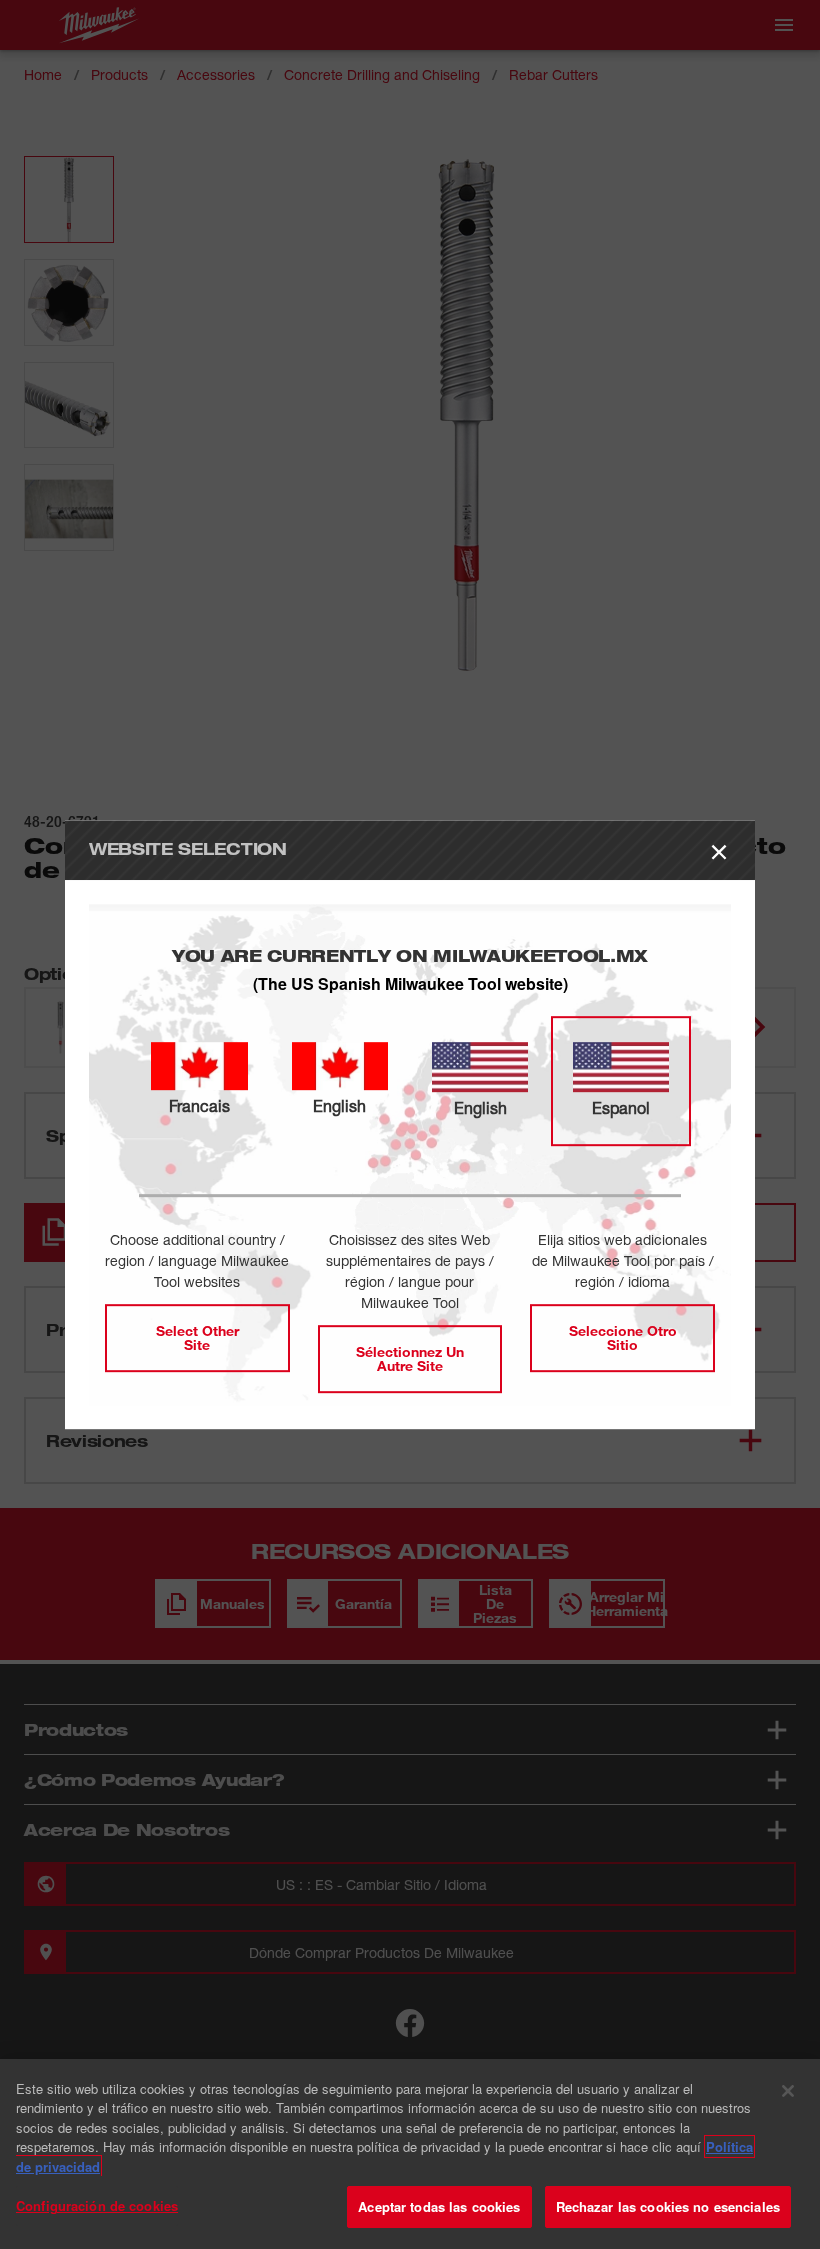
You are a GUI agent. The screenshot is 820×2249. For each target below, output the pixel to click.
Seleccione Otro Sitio (623, 1337)
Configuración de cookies (97, 2205)
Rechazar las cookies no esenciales (668, 2206)
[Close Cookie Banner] (788, 2091)
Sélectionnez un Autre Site (410, 1358)
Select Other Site (197, 1337)
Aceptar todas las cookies (439, 2206)
